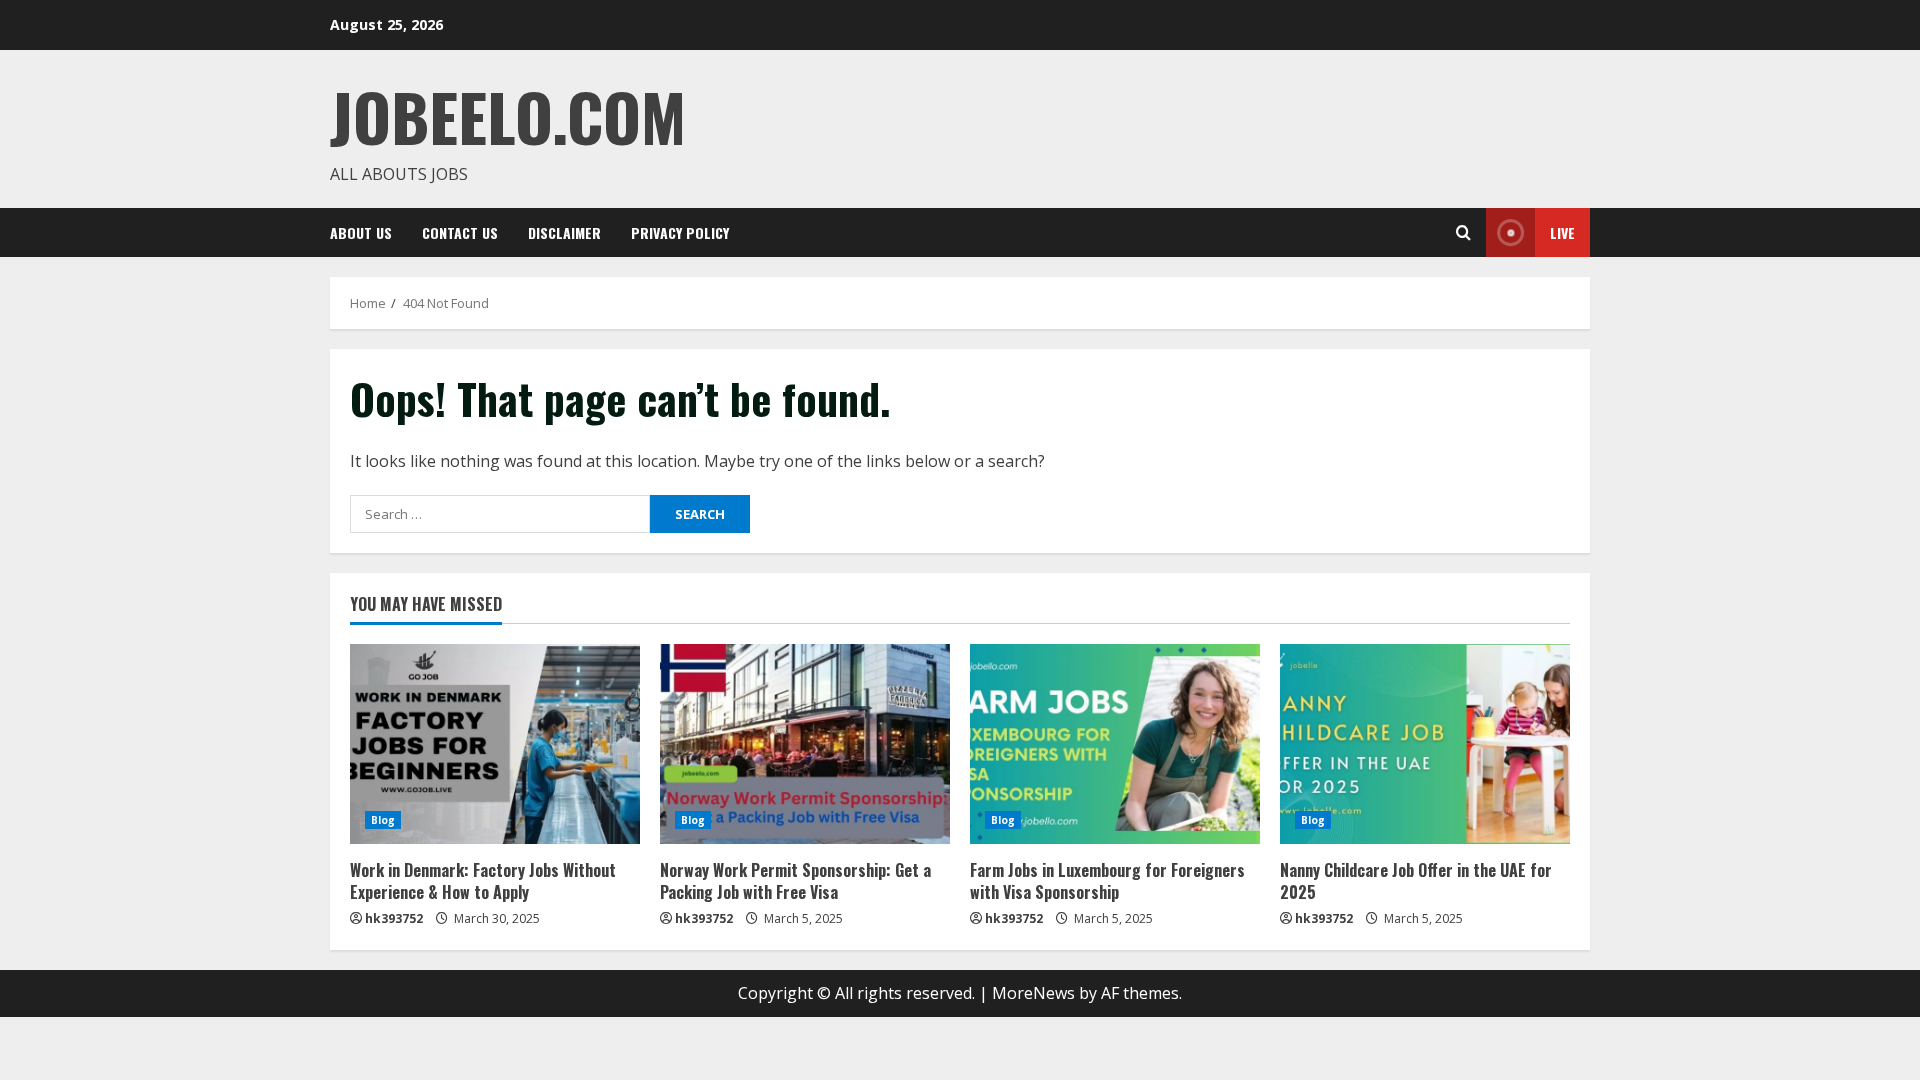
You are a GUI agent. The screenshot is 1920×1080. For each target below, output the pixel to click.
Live (1562, 232)
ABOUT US (361, 232)
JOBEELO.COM (508, 115)
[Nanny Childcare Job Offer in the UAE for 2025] (1425, 744)
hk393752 (394, 918)
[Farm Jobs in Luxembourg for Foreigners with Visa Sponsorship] (1115, 744)
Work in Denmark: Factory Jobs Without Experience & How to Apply (483, 881)
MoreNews (1033, 993)
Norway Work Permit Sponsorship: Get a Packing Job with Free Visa (795, 881)
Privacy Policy (680, 232)
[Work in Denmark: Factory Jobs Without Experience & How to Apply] (495, 744)
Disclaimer (564, 232)
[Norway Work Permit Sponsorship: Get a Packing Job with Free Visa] (805, 744)
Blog (383, 820)
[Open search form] (1463, 232)
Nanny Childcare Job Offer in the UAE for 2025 (1416, 881)
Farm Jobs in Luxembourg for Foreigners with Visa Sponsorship (1107, 881)
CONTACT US (460, 232)
